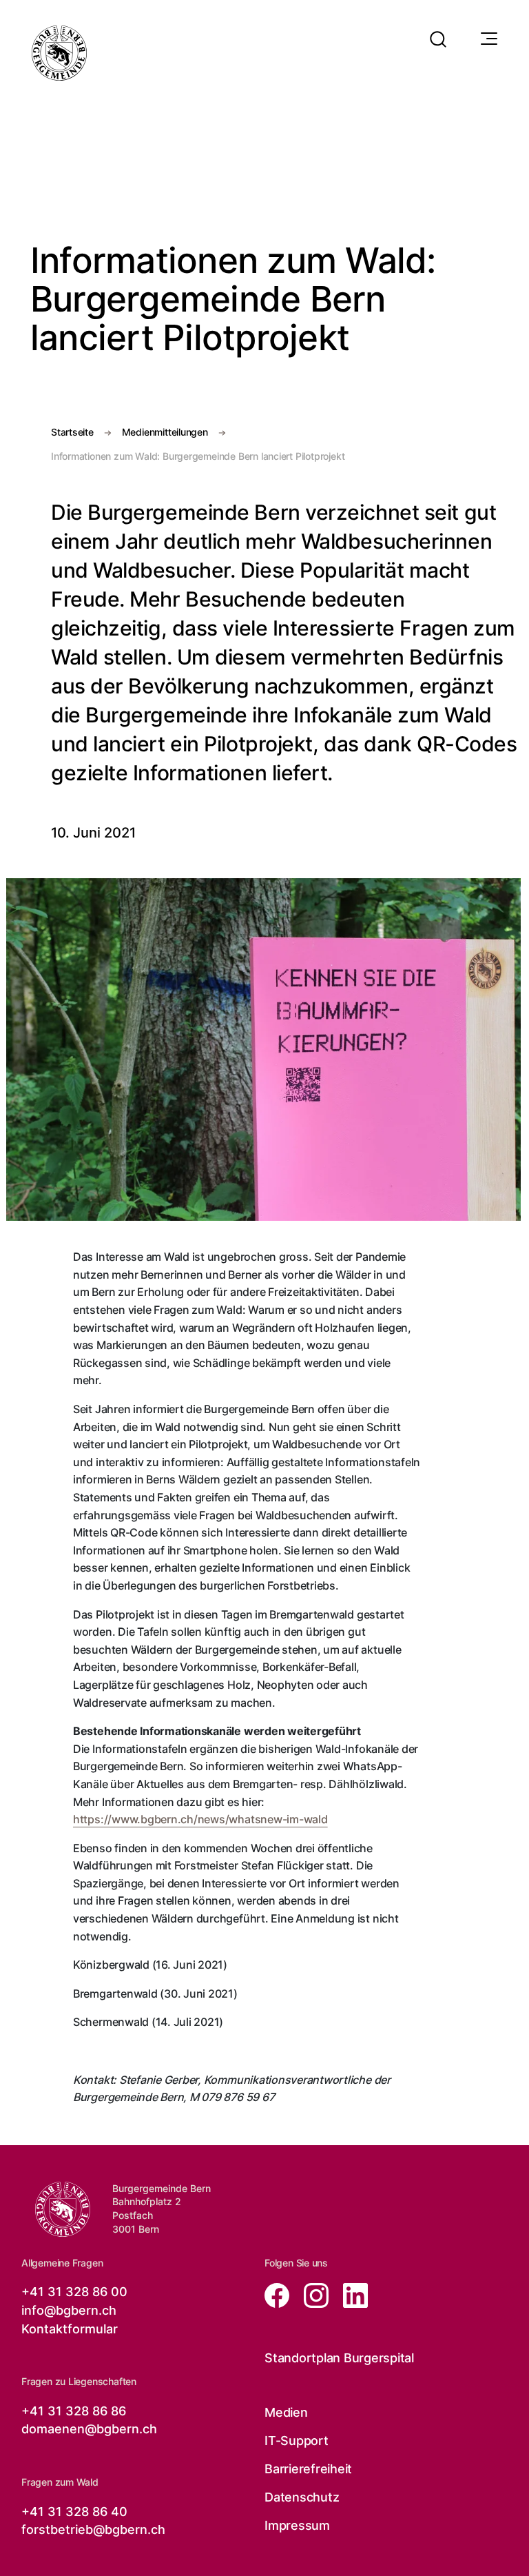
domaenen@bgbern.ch (89, 2429)
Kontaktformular (70, 2329)
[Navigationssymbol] (488, 39)
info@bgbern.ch (69, 2310)
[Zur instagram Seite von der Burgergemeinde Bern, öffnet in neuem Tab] (312, 2294)
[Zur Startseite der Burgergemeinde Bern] (59, 53)
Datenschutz (302, 2497)
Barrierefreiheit (308, 2469)
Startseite (72, 432)
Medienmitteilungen (165, 432)
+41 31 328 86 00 (74, 2292)
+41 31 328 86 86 (74, 2411)
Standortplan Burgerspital (339, 2358)
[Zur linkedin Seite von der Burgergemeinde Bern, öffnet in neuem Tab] (350, 2294)
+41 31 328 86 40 (74, 2512)
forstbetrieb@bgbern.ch (93, 2529)
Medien (286, 2412)
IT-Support (297, 2441)
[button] (438, 31)
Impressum (297, 2525)
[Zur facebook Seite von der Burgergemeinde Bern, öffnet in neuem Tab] (279, 2294)
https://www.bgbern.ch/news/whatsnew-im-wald (200, 1819)
